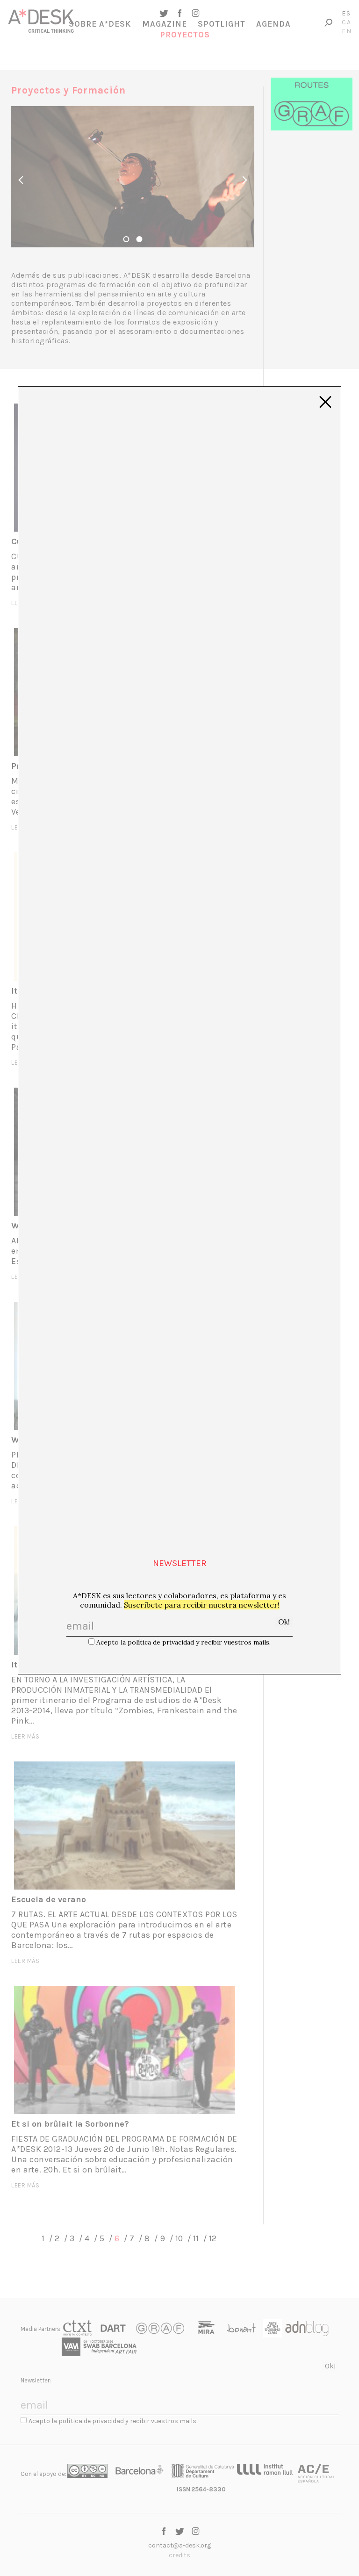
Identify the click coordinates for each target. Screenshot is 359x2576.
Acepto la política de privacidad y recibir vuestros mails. (183, 1642)
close (325, 402)
